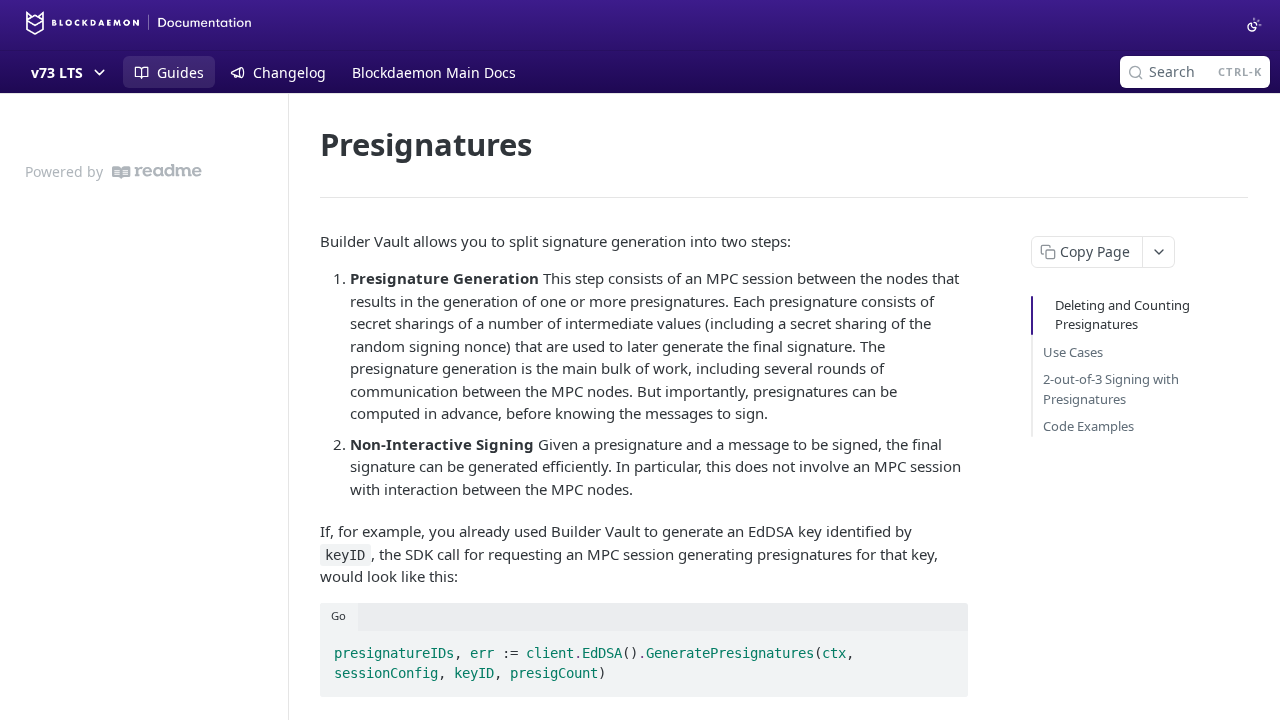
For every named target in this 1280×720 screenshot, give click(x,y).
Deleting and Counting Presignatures (1122, 315)
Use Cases (1073, 352)
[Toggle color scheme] (1254, 25)
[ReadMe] (157, 171)
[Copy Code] (944, 648)
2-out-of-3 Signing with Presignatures (1111, 389)
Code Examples (1088, 426)
